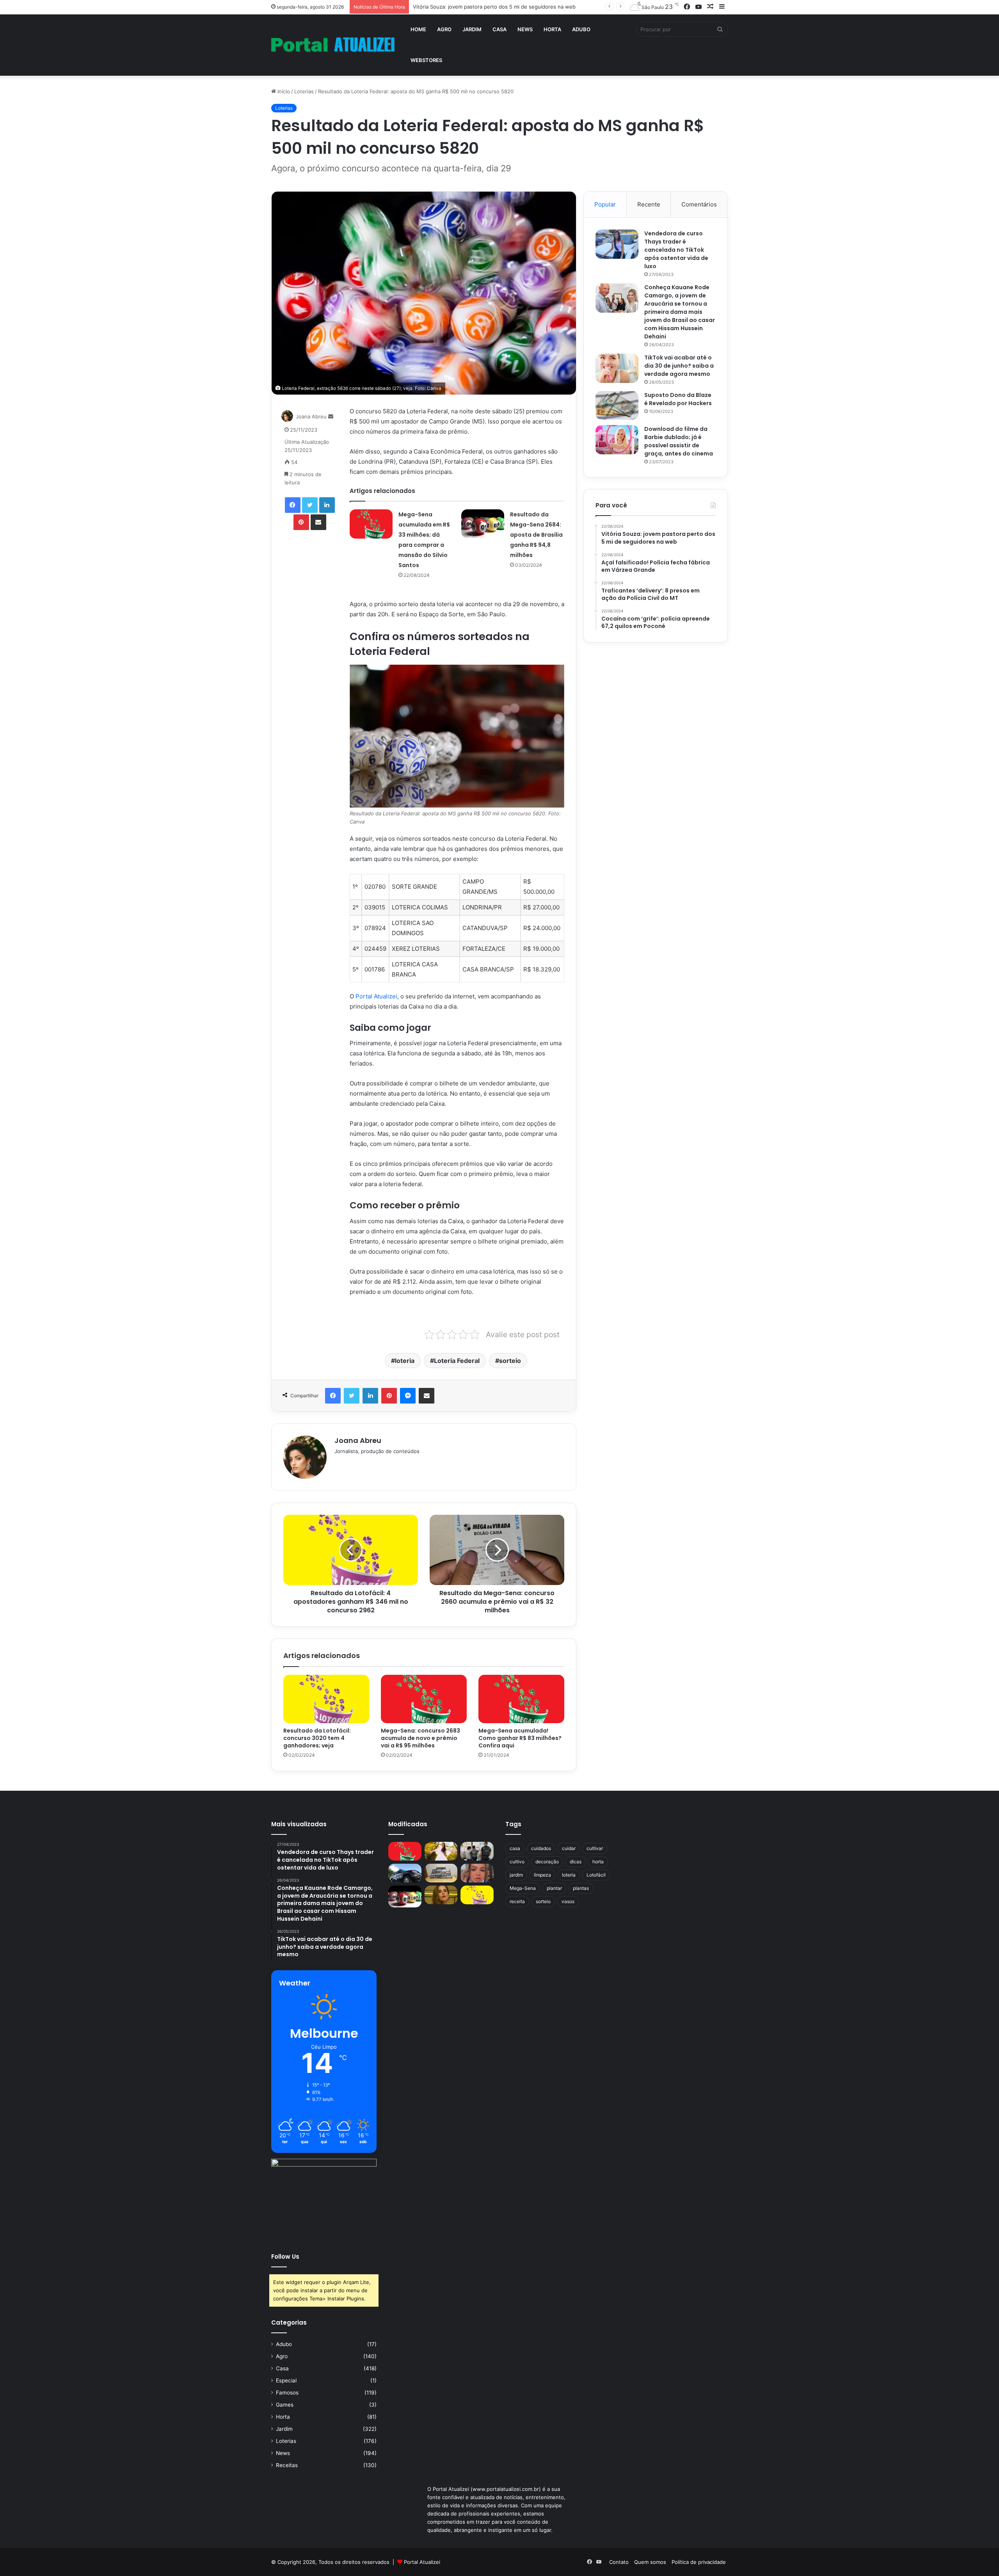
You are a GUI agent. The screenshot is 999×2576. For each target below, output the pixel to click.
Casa (499, 29)
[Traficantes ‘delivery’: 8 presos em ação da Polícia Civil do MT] (405, 1873)
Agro (444, 29)
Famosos (287, 2393)
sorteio (510, 1361)
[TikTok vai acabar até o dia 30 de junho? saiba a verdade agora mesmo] (617, 368)
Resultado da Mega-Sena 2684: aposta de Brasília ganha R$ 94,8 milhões (536, 535)
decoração (547, 1862)
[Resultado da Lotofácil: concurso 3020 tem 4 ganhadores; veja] (326, 1699)
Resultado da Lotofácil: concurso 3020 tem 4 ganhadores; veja (317, 1738)
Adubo (581, 29)
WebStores (426, 60)
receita (517, 1901)
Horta (552, 29)
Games (285, 2405)
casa (515, 1848)
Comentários (699, 204)
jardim (516, 1875)
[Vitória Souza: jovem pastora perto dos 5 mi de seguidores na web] (441, 1851)
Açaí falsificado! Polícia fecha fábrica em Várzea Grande (480, 7)
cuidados (541, 1848)
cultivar (595, 1848)
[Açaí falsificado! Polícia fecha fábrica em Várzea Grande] (477, 1851)
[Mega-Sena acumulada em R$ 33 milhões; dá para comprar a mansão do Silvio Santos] (371, 524)
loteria (405, 1361)
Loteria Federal (457, 1361)
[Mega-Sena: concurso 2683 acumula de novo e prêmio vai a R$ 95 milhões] (424, 1699)
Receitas (287, 2465)
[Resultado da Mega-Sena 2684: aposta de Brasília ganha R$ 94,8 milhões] (483, 524)
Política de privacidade (699, 2562)
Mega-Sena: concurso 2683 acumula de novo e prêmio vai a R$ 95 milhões (420, 1738)
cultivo (517, 1862)
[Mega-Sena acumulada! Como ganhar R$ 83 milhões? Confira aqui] (521, 1699)
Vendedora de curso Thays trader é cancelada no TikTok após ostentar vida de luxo (676, 250)
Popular (605, 204)
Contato (619, 2562)
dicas (576, 1862)
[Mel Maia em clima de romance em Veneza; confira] (477, 1873)
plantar (554, 1888)
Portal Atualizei (376, 996)
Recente (649, 204)
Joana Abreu (311, 416)
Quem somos (650, 2562)
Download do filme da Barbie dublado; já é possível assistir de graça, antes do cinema (679, 441)
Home (418, 29)
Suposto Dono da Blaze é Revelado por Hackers (678, 399)
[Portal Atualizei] (333, 45)
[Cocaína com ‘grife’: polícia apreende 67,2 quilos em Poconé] (441, 1873)
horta (598, 1862)
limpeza (542, 1875)
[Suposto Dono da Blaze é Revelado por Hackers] (617, 405)
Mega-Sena (523, 1888)
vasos (568, 1901)
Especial (286, 2380)
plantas (581, 1888)
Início (283, 91)
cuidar (569, 1848)
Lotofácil (596, 1875)
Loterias (304, 91)
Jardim (472, 29)
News (525, 29)
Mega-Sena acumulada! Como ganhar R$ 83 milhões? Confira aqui (520, 1738)
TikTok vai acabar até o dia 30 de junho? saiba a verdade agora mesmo (679, 366)
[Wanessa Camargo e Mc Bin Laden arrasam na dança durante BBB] (441, 1895)
